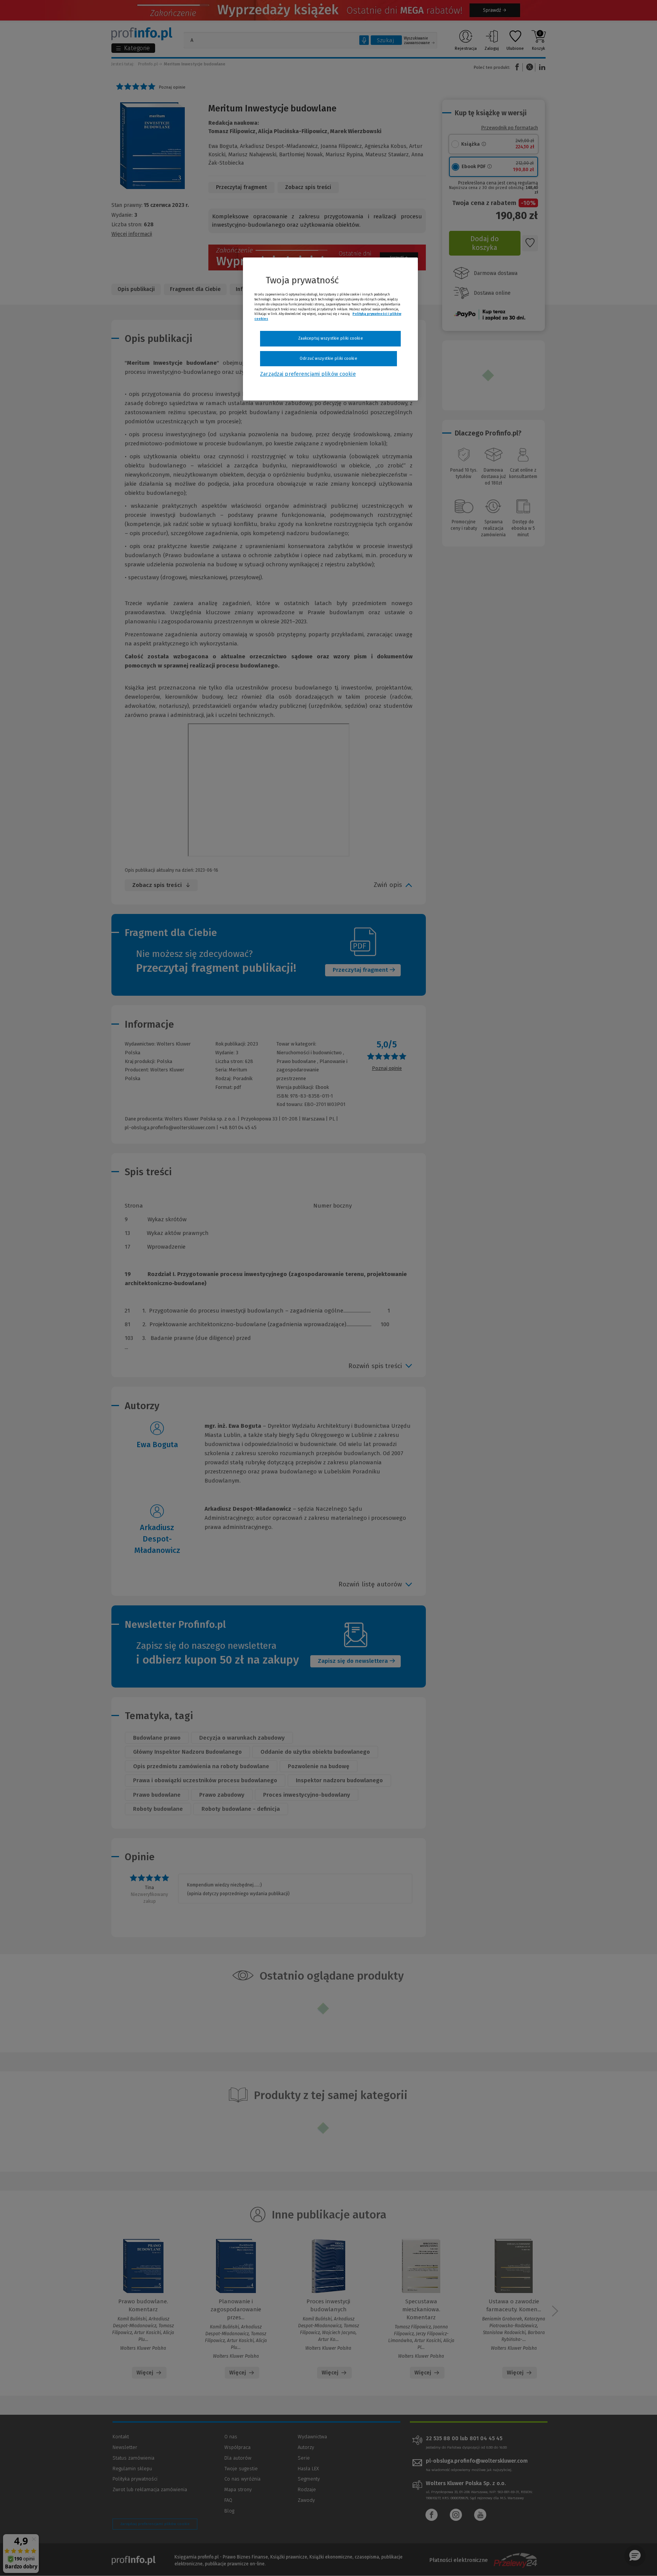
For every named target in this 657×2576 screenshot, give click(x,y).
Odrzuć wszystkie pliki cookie (328, 358)
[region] (330, 329)
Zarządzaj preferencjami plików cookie (308, 374)
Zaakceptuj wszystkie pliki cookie (331, 338)
